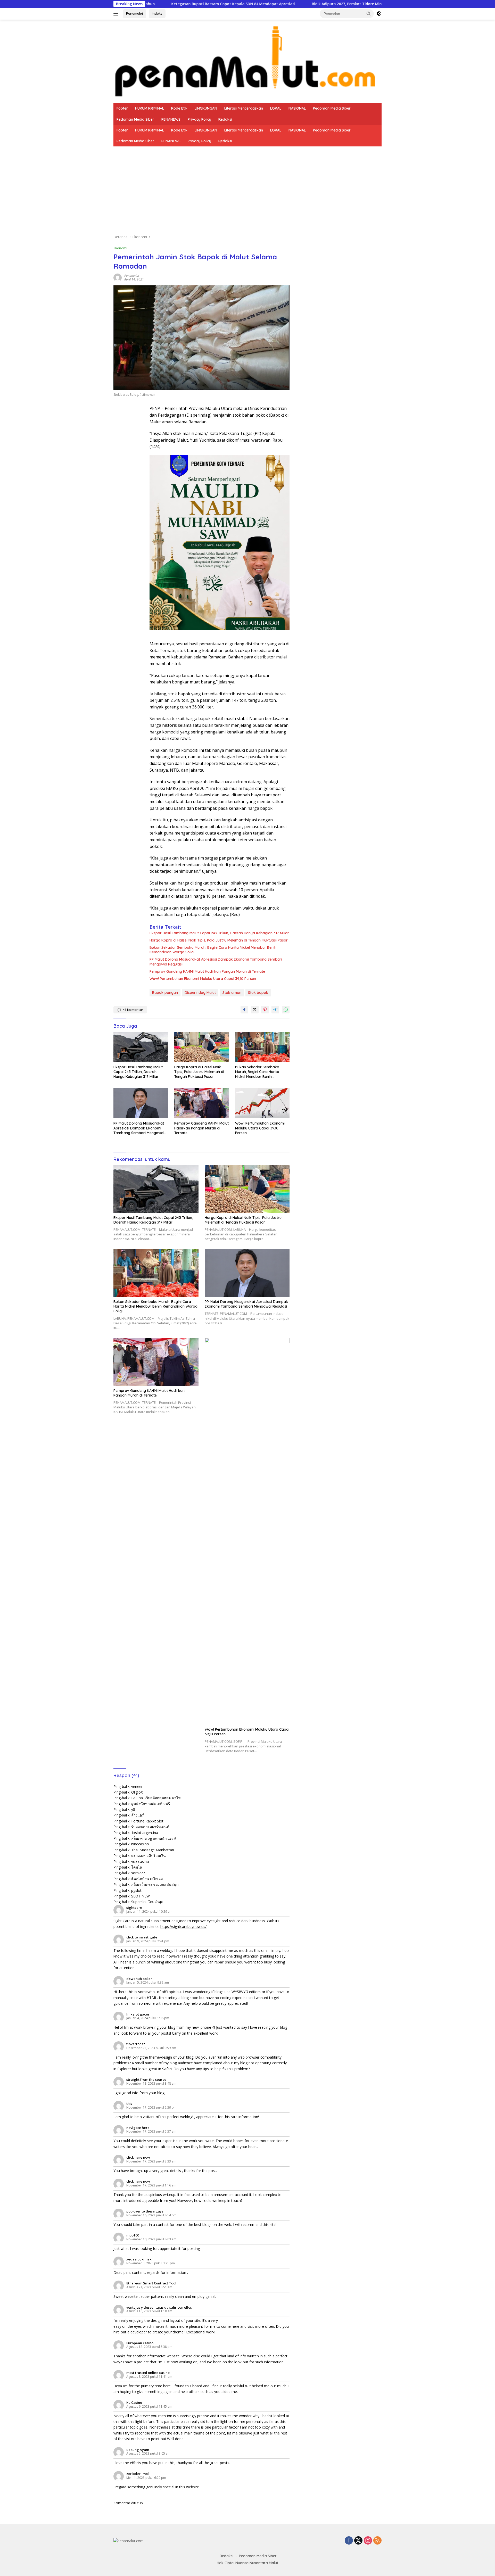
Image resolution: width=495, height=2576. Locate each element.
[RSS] (377, 2541)
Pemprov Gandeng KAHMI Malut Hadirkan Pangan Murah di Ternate (207, 971)
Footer (122, 108)
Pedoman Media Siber (332, 108)
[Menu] (117, 14)
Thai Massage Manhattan (153, 1850)
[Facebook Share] (244, 1010)
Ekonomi (120, 248)
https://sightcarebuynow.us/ (183, 1926)
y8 (133, 1809)
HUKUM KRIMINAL (150, 108)
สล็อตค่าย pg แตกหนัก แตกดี (154, 1838)
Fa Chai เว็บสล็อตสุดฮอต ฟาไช (156, 1798)
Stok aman (232, 993)
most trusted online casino (148, 2373)
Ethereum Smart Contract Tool (151, 2283)
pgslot (136, 1890)
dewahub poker (139, 1979)
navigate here (138, 2128)
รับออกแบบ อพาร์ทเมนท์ (150, 1827)
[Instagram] (368, 2541)
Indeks (157, 13)
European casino (140, 2343)
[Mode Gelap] (379, 14)
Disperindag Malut (200, 993)
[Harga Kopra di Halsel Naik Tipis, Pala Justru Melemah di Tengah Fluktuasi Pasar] (202, 1047)
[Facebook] (349, 2541)
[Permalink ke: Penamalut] (118, 277)
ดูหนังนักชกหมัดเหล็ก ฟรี (151, 1804)
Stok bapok (258, 993)
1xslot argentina (145, 1833)
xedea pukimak (139, 2259)
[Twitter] (358, 2541)
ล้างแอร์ (138, 1815)
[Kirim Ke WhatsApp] (286, 1010)
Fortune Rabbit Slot (147, 1821)
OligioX (137, 1792)
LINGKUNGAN (206, 108)
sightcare (134, 1908)
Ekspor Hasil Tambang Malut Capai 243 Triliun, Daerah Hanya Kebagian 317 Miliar (219, 933)
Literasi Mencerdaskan (244, 108)
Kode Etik (179, 108)
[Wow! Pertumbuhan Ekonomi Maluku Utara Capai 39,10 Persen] (262, 1103)
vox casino (140, 1861)
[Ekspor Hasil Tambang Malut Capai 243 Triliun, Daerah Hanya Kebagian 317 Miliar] (141, 1047)
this (129, 2103)
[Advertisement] (247, 185)
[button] (369, 13)
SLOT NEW (141, 1896)
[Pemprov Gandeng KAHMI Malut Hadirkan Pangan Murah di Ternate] (202, 1103)
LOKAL (276, 108)
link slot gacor (138, 2014)
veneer (137, 1786)
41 (133, 1010)
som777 (138, 1873)
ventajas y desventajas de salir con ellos (159, 2307)
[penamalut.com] (247, 61)
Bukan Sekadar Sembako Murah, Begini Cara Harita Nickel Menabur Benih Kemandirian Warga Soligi (213, 950)
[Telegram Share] (275, 1010)
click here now (138, 2157)
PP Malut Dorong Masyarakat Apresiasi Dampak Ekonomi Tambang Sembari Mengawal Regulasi (216, 962)
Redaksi (225, 119)
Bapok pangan (165, 993)
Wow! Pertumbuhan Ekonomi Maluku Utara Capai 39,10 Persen (203, 979)
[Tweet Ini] (255, 1010)
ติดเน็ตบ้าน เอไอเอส (147, 1879)
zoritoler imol (138, 2474)
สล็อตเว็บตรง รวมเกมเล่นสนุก (155, 1884)
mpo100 (133, 2235)
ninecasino (140, 1844)
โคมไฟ (137, 1867)
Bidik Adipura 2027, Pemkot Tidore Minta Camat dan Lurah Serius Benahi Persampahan (279, 4)
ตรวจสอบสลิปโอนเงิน (148, 1856)
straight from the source (146, 2079)
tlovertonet (136, 2044)
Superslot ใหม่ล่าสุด (147, 1902)
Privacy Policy (199, 119)
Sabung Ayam (138, 2450)
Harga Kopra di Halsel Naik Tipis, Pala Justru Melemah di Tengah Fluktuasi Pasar (219, 940)
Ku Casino (134, 2402)
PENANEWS (171, 119)
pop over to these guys (145, 2211)
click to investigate (142, 1937)
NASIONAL (297, 108)
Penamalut (135, 13)
